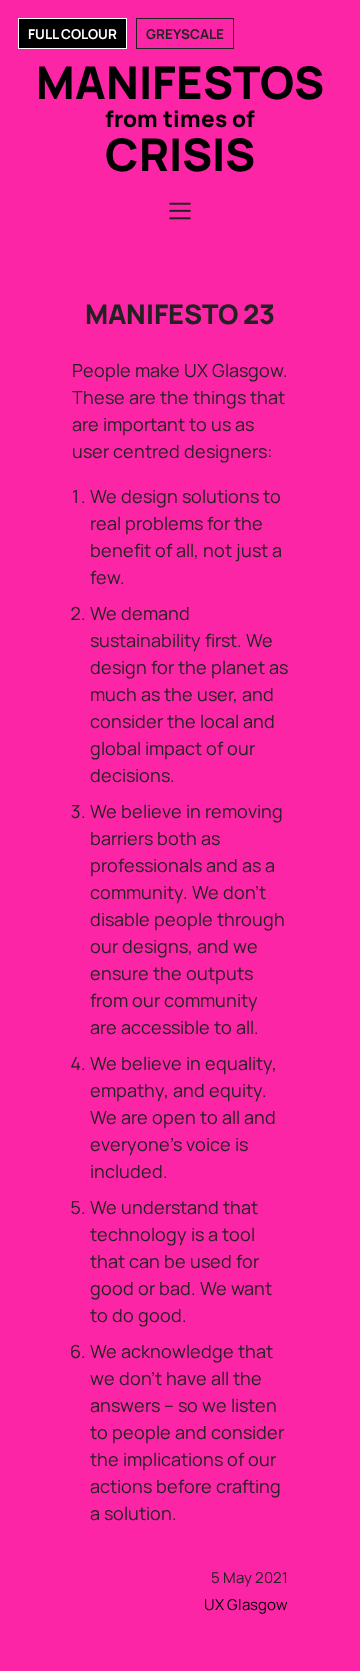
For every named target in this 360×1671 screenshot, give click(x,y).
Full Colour (72, 34)
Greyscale (185, 34)
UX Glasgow (246, 1604)
